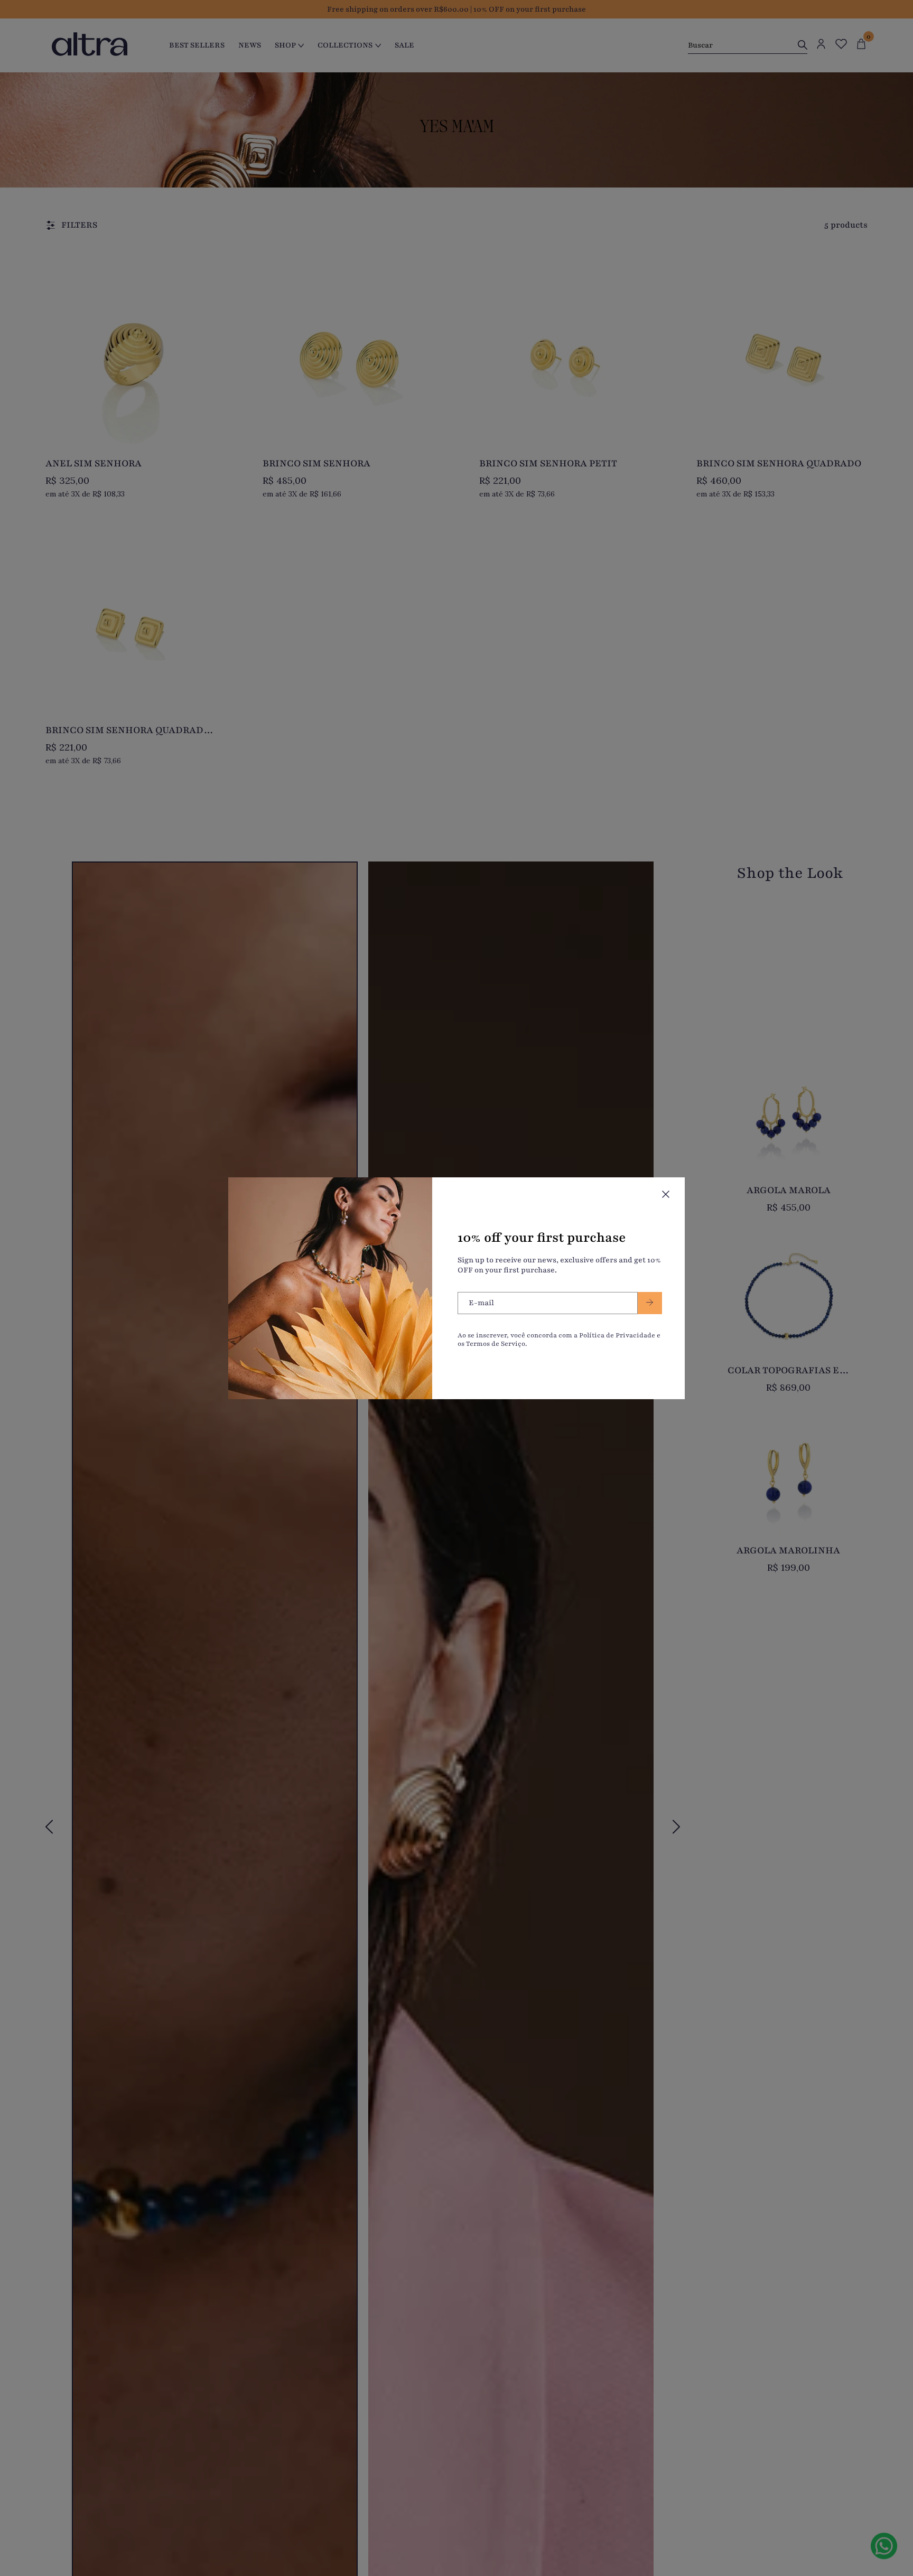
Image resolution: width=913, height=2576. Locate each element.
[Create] (650, 1303)
